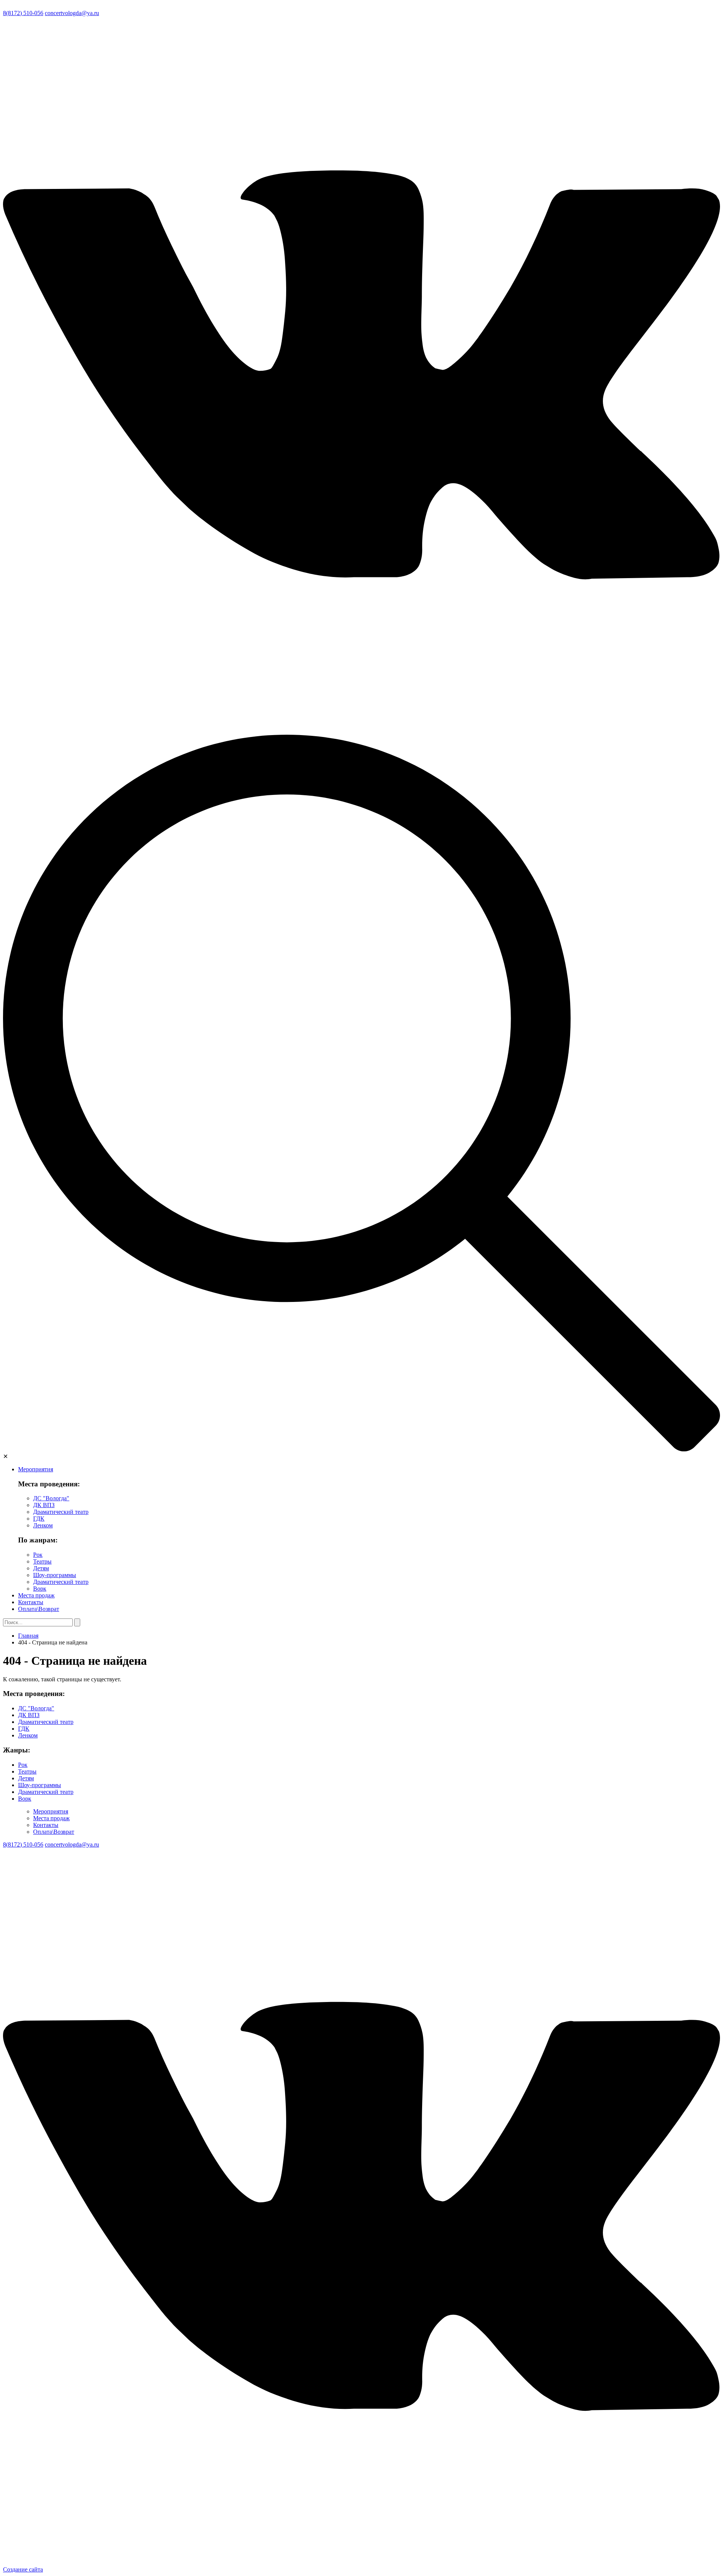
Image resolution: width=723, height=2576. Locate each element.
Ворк (40, 1589)
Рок (38, 1555)
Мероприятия (36, 1469)
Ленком (43, 1525)
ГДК (39, 1519)
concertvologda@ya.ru (72, 13)
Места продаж (36, 1595)
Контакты (31, 1602)
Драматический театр (61, 1512)
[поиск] (361, 1449)
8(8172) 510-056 (23, 13)
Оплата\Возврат (39, 1609)
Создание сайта (23, 2569)
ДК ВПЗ (44, 1505)
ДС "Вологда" (51, 1498)
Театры (42, 1561)
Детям (41, 1568)
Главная (28, 1636)
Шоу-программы (55, 1575)
